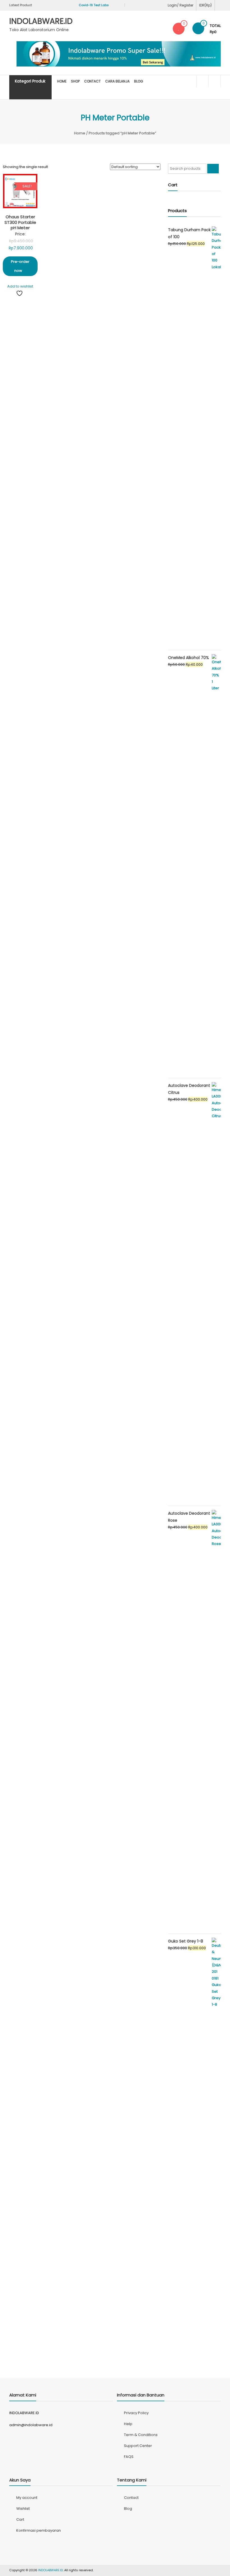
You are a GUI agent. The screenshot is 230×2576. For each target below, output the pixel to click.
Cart (20, 2519)
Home (62, 81)
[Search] (213, 169)
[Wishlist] (179, 28)
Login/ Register (180, 5)
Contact (92, 81)
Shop (75, 81)
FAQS (129, 2457)
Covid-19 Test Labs (89, 5)
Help (128, 2424)
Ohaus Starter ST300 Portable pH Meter (20, 222)
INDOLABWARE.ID (41, 21)
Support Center (138, 2446)
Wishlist (23, 2509)
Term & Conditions (141, 2435)
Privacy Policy (136, 2413)
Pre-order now (20, 266)
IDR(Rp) (205, 5)
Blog (139, 81)
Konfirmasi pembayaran (39, 2530)
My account (27, 2498)
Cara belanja (117, 81)
